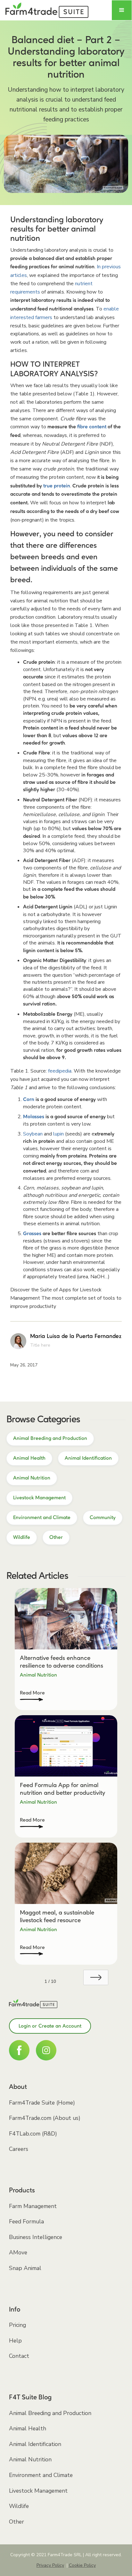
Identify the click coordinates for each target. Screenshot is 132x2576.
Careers (19, 2149)
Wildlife (19, 2506)
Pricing (17, 2325)
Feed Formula (26, 2221)
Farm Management (33, 2206)
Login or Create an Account (50, 2026)
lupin (58, 1134)
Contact (19, 2356)
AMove (18, 2252)
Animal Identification (35, 2444)
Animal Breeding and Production (50, 2413)
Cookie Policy (82, 2565)
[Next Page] (96, 1977)
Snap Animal (25, 2268)
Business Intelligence (36, 2237)
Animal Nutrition (30, 2459)
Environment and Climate (41, 2475)
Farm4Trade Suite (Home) (42, 2103)
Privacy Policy (50, 2565)
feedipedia (60, 1071)
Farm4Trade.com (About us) (45, 2118)
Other (16, 2522)
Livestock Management (38, 2491)
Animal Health (28, 2428)
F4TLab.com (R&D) (33, 2134)
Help (15, 2341)
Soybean (33, 1134)
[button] (122, 10)
